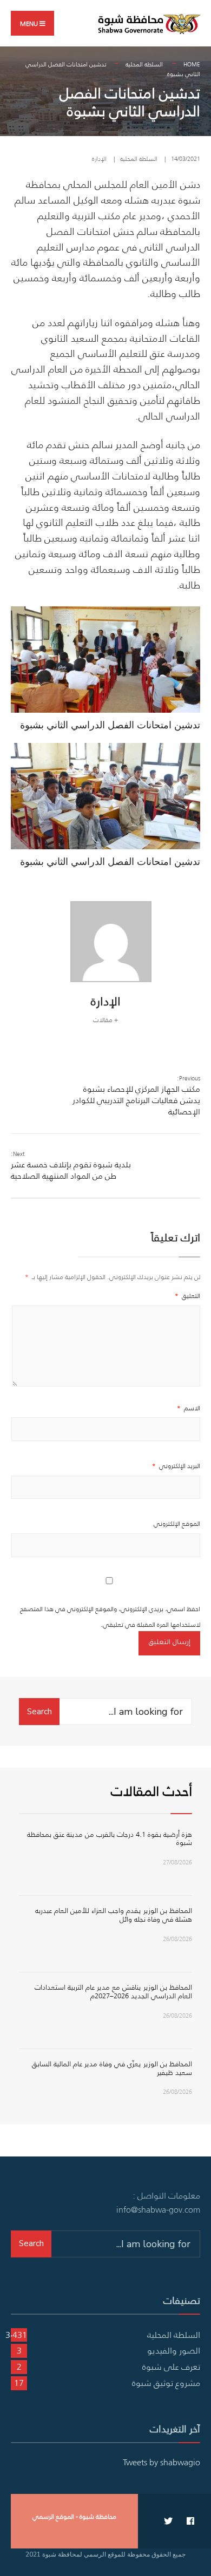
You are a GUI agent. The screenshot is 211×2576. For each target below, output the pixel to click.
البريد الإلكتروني (176, 1466)
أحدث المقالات (151, 1791)
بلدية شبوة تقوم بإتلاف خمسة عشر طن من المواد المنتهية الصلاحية (71, 1165)
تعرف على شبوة (171, 2367)
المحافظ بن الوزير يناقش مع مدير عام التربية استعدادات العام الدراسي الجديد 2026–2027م (113, 1992)
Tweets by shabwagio (161, 2462)
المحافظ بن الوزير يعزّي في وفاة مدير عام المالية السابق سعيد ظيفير (112, 2068)
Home (192, 64)
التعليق (187, 1296)
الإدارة (99, 159)
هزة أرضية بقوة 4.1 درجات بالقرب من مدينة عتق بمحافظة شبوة (110, 1839)
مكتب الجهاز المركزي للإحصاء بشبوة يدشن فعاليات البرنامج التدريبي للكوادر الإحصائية (136, 1096)
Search (39, 1712)
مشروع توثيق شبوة (166, 2383)
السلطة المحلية (144, 64)
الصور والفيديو (174, 2350)
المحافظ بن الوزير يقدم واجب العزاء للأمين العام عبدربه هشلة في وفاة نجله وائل (114, 1915)
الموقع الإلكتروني (177, 1523)
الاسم (189, 1408)
